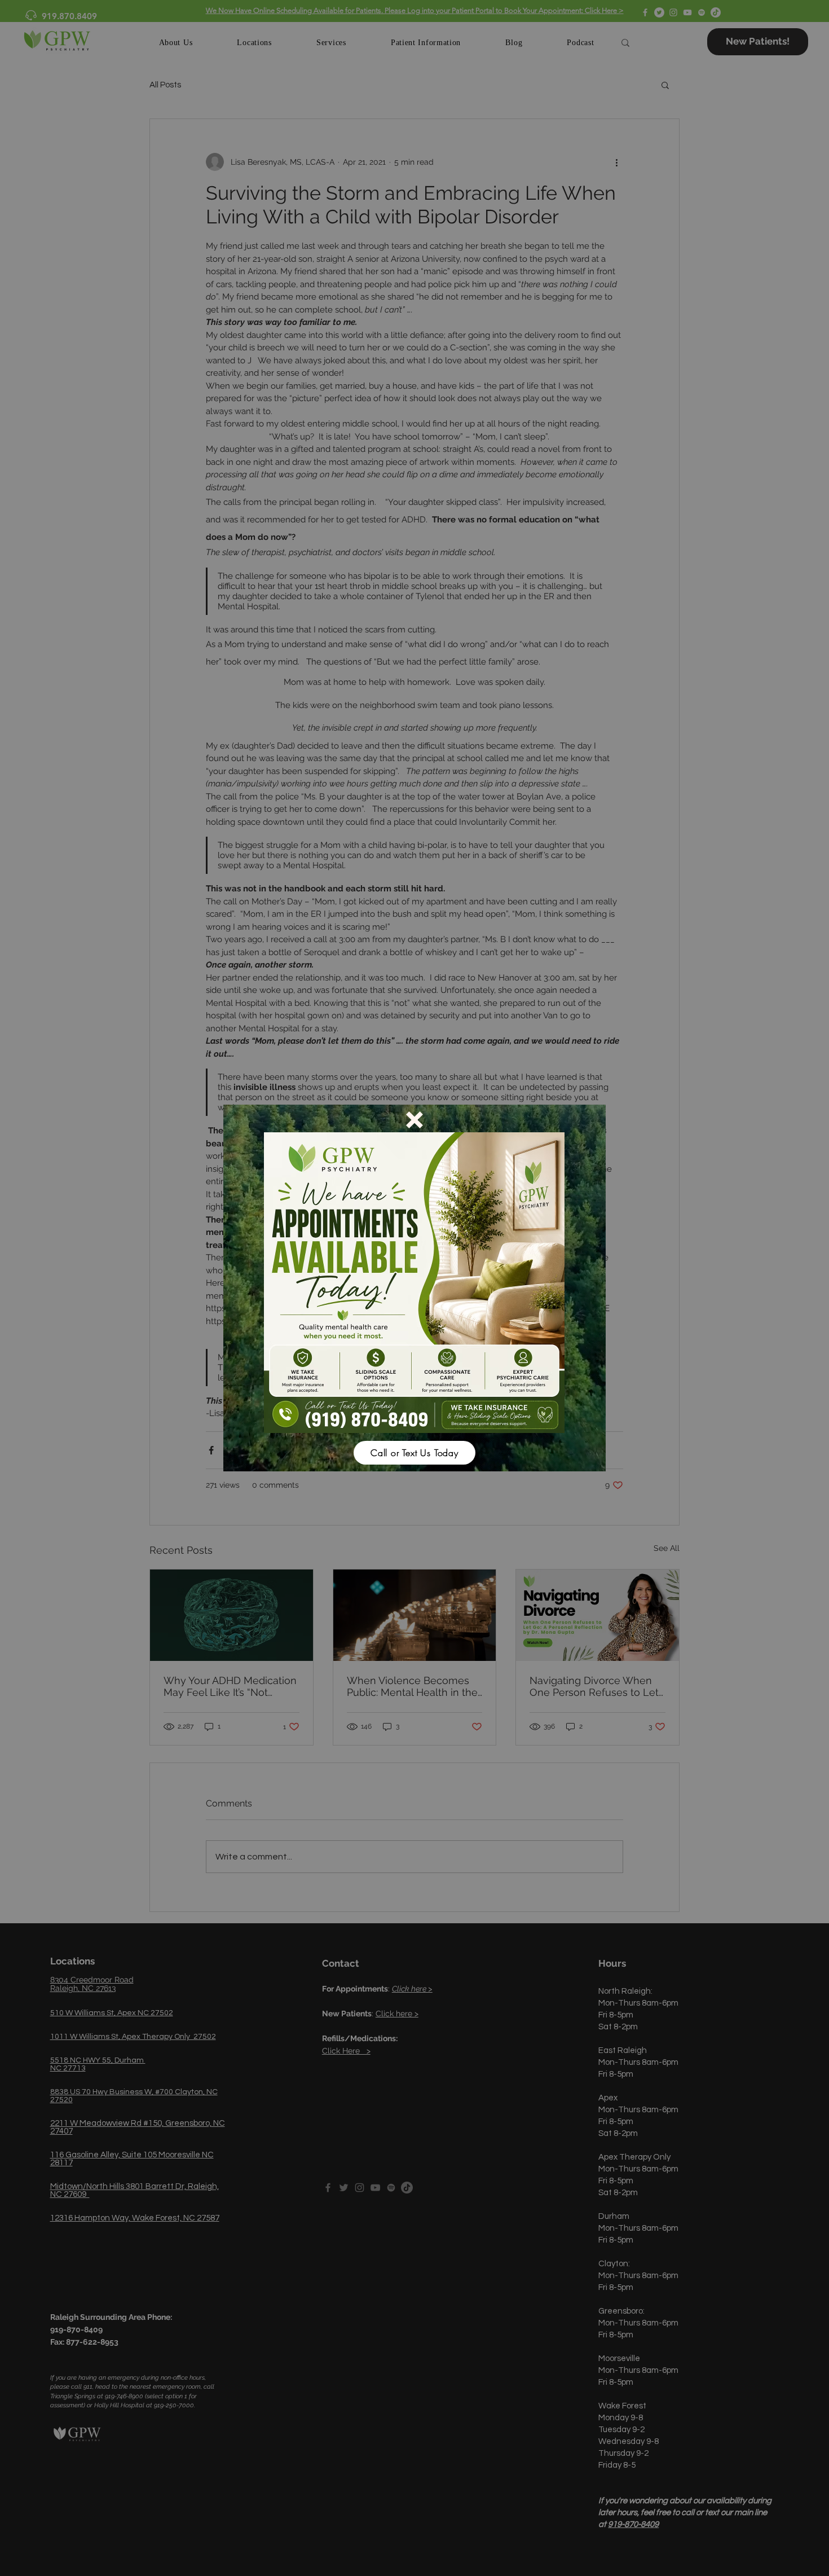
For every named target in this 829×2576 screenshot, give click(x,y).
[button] (414, 1120)
